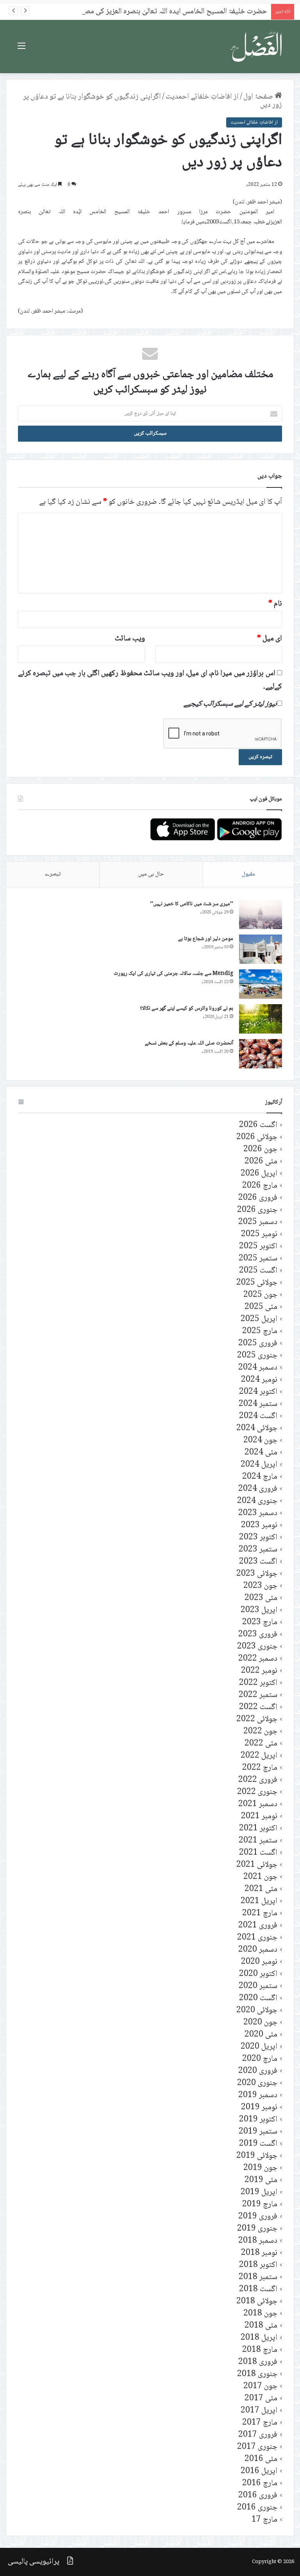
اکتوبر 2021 (258, 1829)
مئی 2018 (261, 2326)
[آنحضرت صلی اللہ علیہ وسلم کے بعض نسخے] (261, 1054)
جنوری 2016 (257, 2508)
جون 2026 (260, 1150)
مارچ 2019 (260, 2205)
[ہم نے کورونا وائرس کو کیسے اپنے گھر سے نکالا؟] (261, 1019)
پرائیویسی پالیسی (34, 2562)
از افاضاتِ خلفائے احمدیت (202, 97)
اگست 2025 (258, 1271)
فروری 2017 (258, 2435)
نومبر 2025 (259, 1234)
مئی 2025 (261, 1307)
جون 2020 (260, 2023)
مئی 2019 (261, 2180)
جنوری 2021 (257, 1938)
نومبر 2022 (259, 1671)
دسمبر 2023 (258, 1513)
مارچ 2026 (260, 1186)
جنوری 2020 (257, 2083)
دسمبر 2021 (258, 1804)
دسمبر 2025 (258, 1222)
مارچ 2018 (260, 2350)
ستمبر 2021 (258, 1841)
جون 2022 (260, 1732)
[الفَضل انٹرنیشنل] (257, 47)
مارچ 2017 (260, 2423)
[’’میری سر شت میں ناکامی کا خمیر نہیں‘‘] (261, 914)
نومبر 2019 (259, 2108)
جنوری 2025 (257, 1356)
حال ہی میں (151, 874)
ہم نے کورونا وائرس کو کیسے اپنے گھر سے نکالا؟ (187, 1008)
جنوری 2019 (257, 2229)
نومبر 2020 (259, 1962)
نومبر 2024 (259, 1380)
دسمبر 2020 (258, 1950)
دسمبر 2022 (258, 1659)
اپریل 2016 (259, 2471)
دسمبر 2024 (258, 1368)
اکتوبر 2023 (258, 1538)
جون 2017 (260, 2386)
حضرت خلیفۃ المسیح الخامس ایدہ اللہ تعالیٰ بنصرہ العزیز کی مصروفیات (165, 12)
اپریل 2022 (259, 1756)
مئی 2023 (261, 1598)
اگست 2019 (258, 2144)
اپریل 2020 (259, 2047)
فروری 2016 (258, 2496)
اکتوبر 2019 (258, 2120)
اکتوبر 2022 (258, 1683)
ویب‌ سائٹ (130, 639)
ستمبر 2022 (258, 1695)
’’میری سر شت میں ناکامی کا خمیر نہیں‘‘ (192, 904)
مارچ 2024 (260, 1477)
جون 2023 (260, 1586)
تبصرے (53, 874)
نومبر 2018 (259, 2253)
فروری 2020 (258, 2071)
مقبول (248, 874)
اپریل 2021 (259, 1901)
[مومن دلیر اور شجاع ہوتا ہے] (261, 949)
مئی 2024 (261, 1453)
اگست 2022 (258, 1707)
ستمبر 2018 (258, 2277)
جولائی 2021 (257, 1865)
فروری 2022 (258, 1780)
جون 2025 (260, 1295)
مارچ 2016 (260, 2483)
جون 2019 (260, 2168)
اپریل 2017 (259, 2411)
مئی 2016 (261, 2459)
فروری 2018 (258, 2362)
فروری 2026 (258, 1198)
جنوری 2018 (257, 2374)
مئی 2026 (261, 1162)
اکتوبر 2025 (258, 1247)
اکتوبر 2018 (258, 2265)
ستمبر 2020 (258, 1986)
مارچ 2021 (260, 1914)
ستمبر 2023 (258, 1550)
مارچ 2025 (260, 1331)
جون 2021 (260, 1877)
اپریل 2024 (259, 1465)
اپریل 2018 (259, 2338)
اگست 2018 (258, 2289)
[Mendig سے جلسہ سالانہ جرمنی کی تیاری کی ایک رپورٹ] (261, 984)
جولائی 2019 (257, 2156)
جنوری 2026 (257, 1210)
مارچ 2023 (260, 1622)
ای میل (270, 639)
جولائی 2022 (257, 1719)
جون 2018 (260, 2314)
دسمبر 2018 (258, 2241)
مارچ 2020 (260, 2059)
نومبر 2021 (259, 1817)
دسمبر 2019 (258, 2095)
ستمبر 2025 (258, 1259)
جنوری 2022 (257, 1792)
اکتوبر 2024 (258, 1392)
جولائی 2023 (257, 1574)
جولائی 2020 (257, 2011)
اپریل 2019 (259, 2192)
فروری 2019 (258, 2217)
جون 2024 (260, 1441)
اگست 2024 (258, 1416)
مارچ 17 (264, 2520)
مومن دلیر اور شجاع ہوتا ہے (206, 939)
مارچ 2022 (260, 1768)
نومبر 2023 (259, 1525)
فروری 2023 (258, 1635)
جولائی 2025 (257, 1283)
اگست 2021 (258, 1853)
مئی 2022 (261, 1744)
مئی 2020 (261, 2035)
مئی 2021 (261, 1889)
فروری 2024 (258, 1489)
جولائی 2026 (257, 1137)
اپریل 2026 (259, 1174)
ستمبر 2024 (258, 1404)
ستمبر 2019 (258, 2132)
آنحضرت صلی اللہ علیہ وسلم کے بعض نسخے (189, 1043)
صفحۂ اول (259, 97)
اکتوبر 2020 (258, 1974)
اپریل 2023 (259, 1610)
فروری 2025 (258, 1344)
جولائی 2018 (257, 2302)
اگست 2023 (258, 1562)
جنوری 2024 (257, 1501)
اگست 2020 (258, 1998)
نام (275, 604)
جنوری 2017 (257, 2447)
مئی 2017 (261, 2399)
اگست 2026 (258, 1125)
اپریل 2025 (259, 1319)
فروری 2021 (258, 1926)
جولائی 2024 (257, 1428)
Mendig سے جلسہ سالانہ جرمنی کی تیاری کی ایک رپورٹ (173, 974)
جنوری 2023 (257, 1647)
